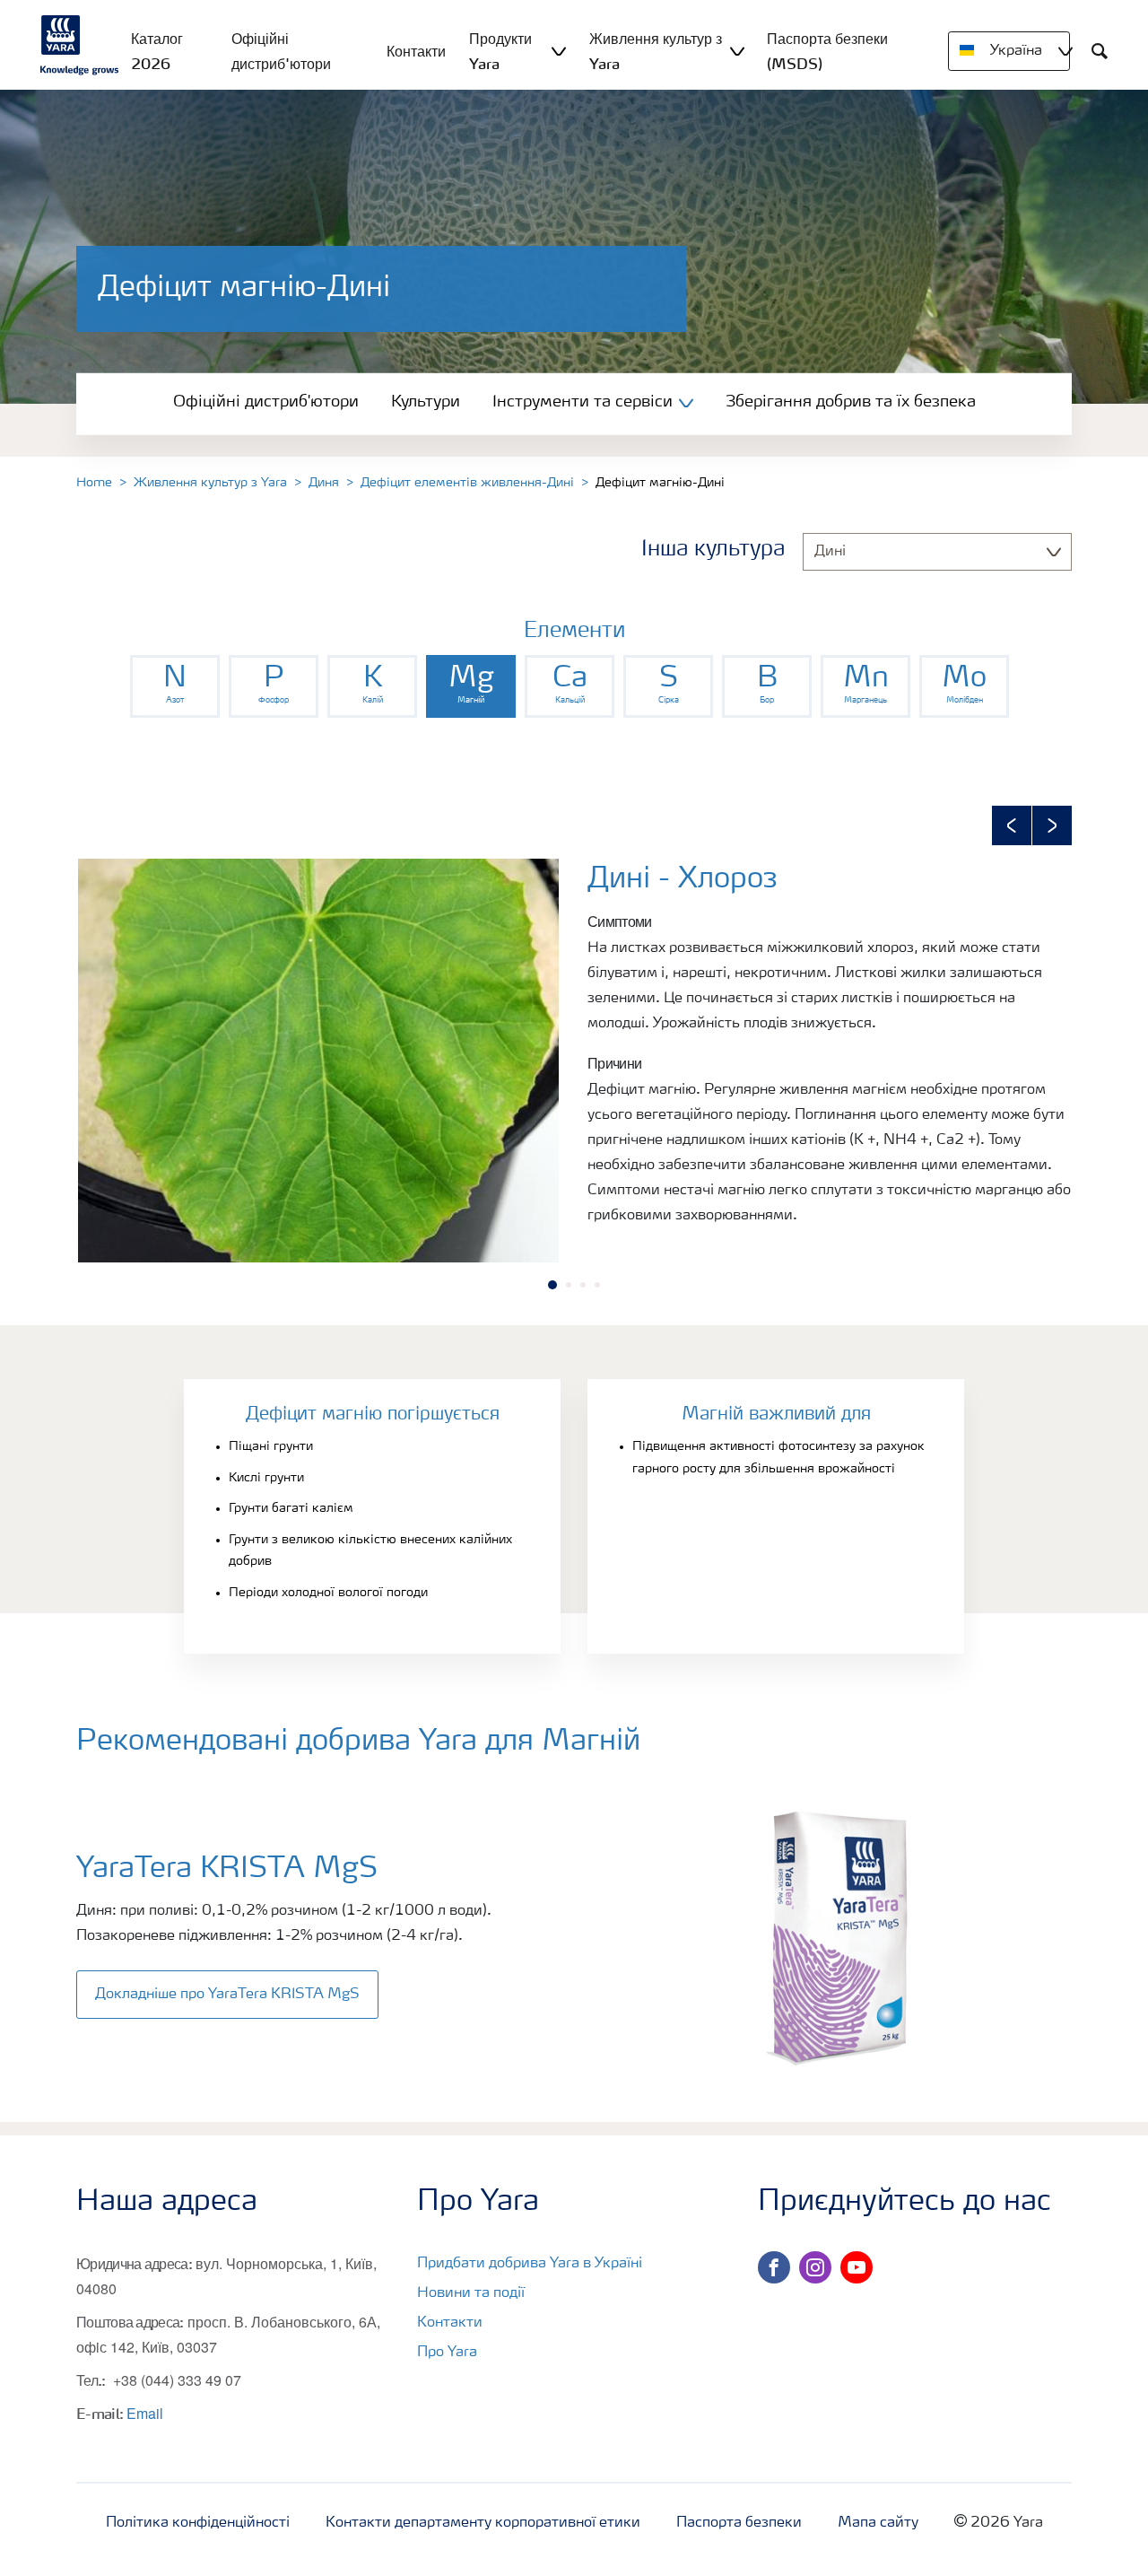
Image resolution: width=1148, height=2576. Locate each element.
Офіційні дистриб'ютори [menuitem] (281, 51)
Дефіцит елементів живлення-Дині (467, 483)
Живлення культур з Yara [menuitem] (656, 51)
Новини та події (471, 2293)
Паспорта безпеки (739, 2523)
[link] (175, 686)
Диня (324, 483)
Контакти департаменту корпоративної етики (483, 2523)
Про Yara (447, 2353)
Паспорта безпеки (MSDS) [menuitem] (827, 51)
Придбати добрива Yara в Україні (530, 2264)
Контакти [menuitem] (416, 51)
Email (145, 2413)
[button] (1012, 825)
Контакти (450, 2323)
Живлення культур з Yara (210, 483)
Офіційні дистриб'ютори (266, 402)
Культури (426, 402)
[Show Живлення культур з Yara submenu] (737, 51)
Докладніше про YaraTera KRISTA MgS (227, 1995)
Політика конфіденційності (198, 2523)
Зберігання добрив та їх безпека (851, 402)
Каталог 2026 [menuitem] (157, 51)
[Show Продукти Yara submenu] (559, 51)
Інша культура (713, 550)
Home (94, 483)
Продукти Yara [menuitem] (500, 51)
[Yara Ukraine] (80, 45)
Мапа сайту (878, 2523)
